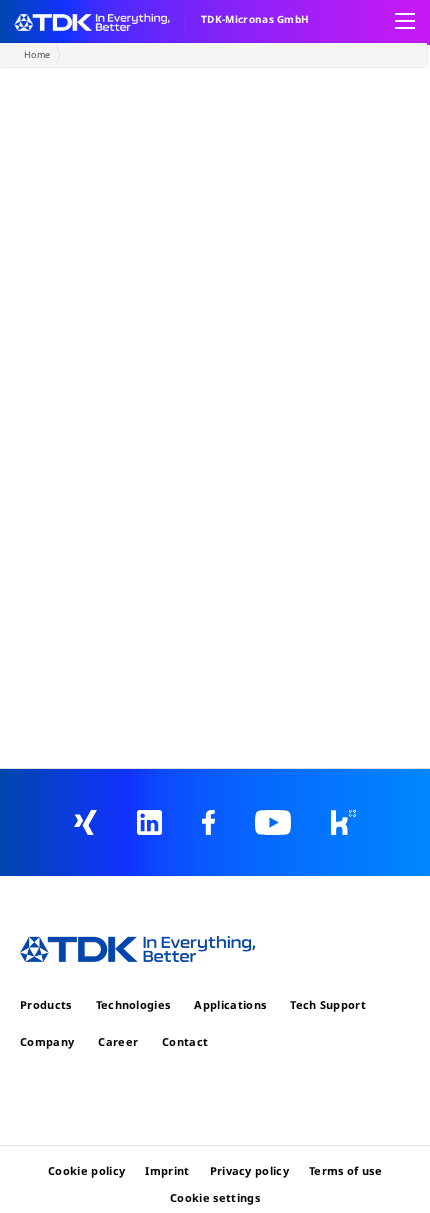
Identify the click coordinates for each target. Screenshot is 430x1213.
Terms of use (345, 1170)
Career (118, 1041)
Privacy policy (249, 1170)
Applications (230, 1004)
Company (47, 1041)
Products (46, 1004)
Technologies (133, 1004)
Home (37, 54)
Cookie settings (215, 1197)
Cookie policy (86, 1170)
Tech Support (328, 1004)
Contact (185, 1041)
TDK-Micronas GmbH (255, 19)
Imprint (167, 1170)
